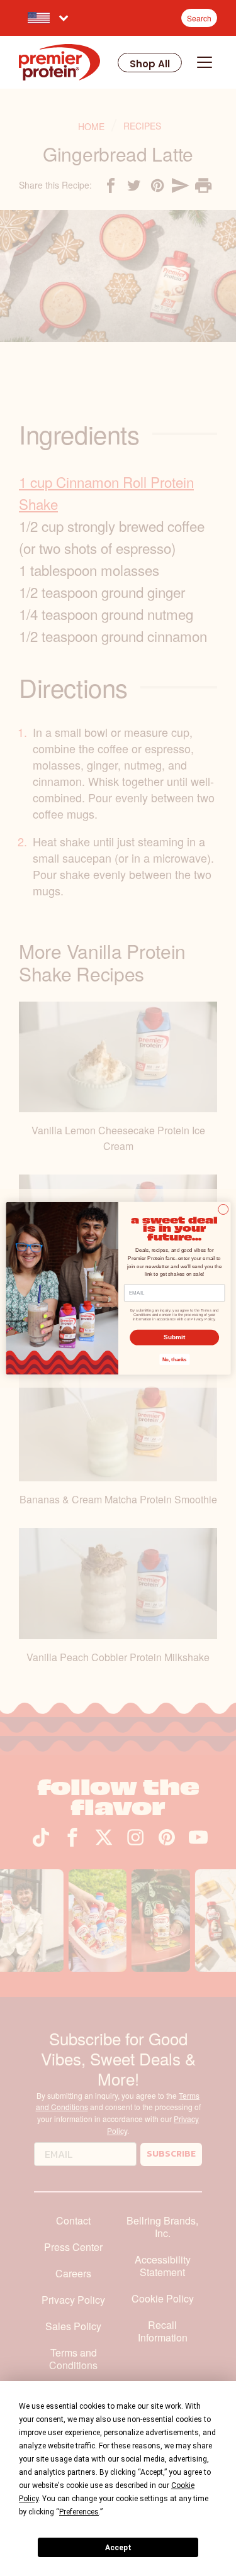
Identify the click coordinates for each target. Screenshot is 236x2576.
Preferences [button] (79, 2512)
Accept (118, 2548)
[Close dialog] (223, 1209)
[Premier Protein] (59, 62)
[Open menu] (205, 62)
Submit (174, 1337)
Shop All (150, 64)
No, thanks (174, 1359)
